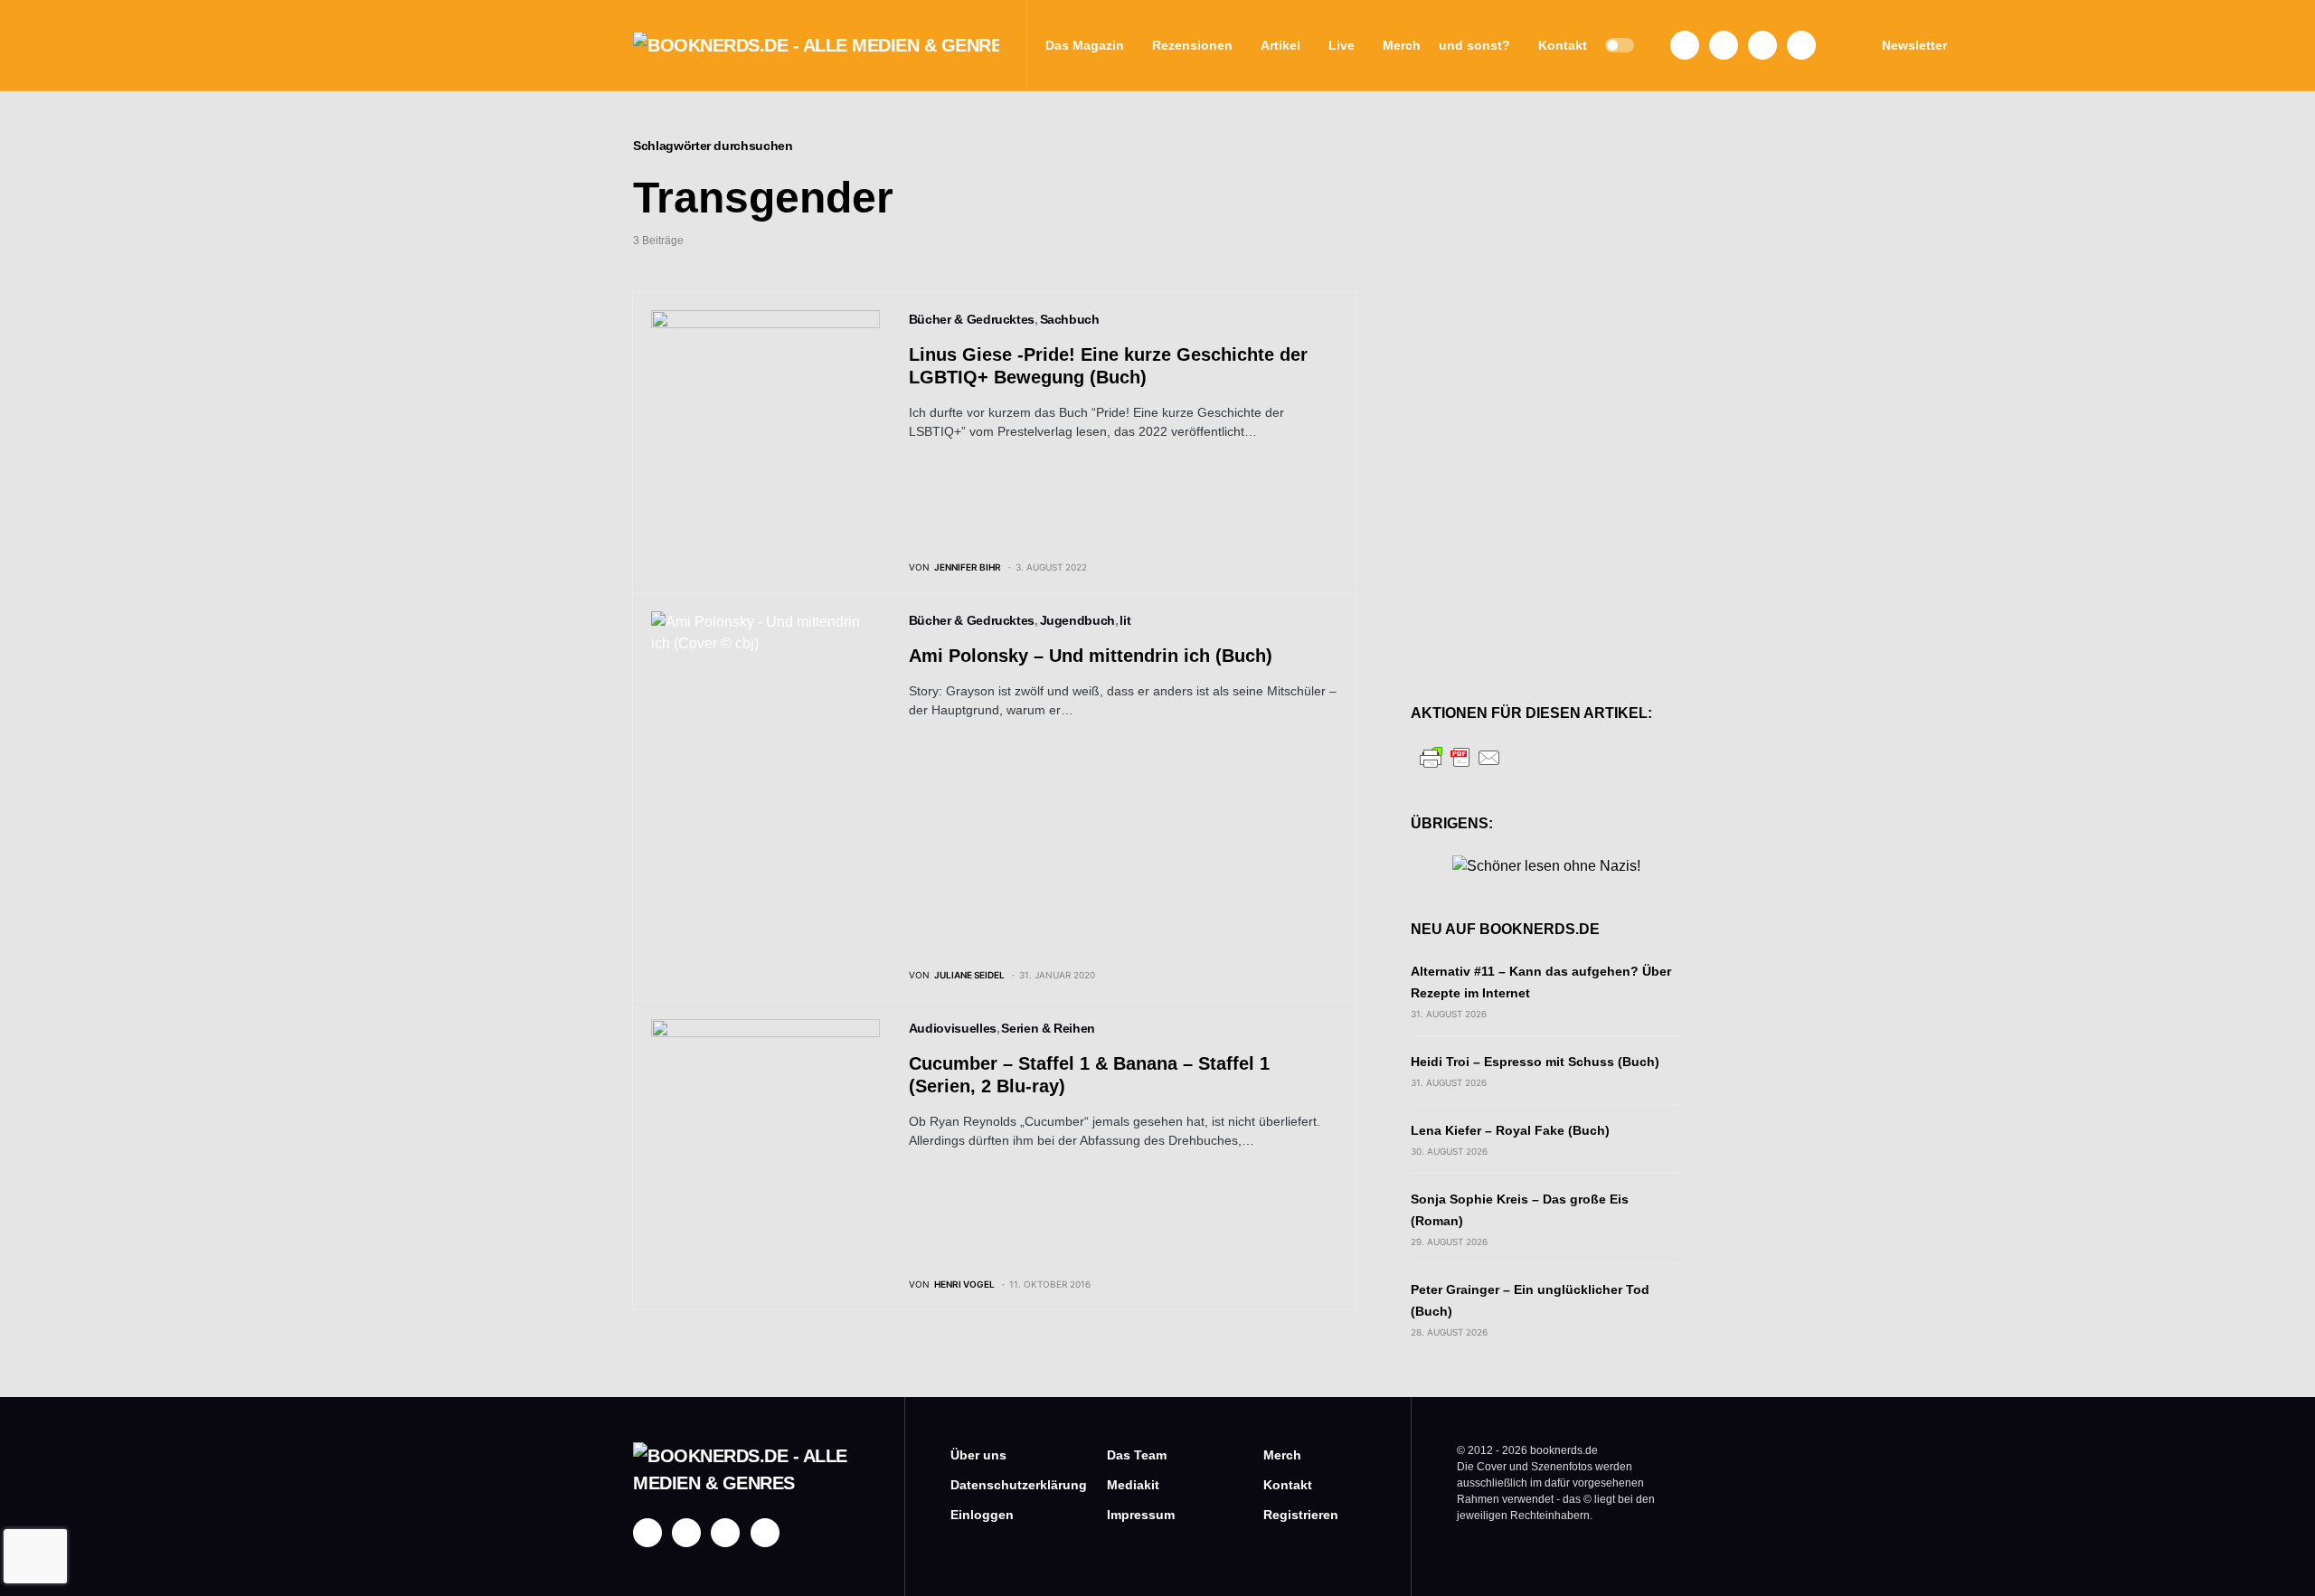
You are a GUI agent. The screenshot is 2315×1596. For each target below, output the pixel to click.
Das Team (1137, 1455)
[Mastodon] (1762, 45)
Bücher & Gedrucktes (972, 319)
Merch (1282, 1455)
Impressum (1141, 1515)
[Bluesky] (1801, 45)
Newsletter (1914, 45)
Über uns (978, 1455)
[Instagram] (1724, 45)
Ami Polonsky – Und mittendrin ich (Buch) (1091, 656)
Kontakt (1288, 1485)
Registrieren (1301, 1515)
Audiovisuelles (953, 1028)
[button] (1620, 45)
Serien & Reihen (1048, 1028)
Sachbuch (1070, 319)
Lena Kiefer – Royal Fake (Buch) (1510, 1130)
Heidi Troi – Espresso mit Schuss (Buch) (1535, 1062)
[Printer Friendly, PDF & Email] (1460, 756)
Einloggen (982, 1515)
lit (1125, 620)
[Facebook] (1685, 45)
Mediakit (1133, 1485)
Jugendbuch (1078, 620)
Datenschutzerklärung (1002, 1485)
